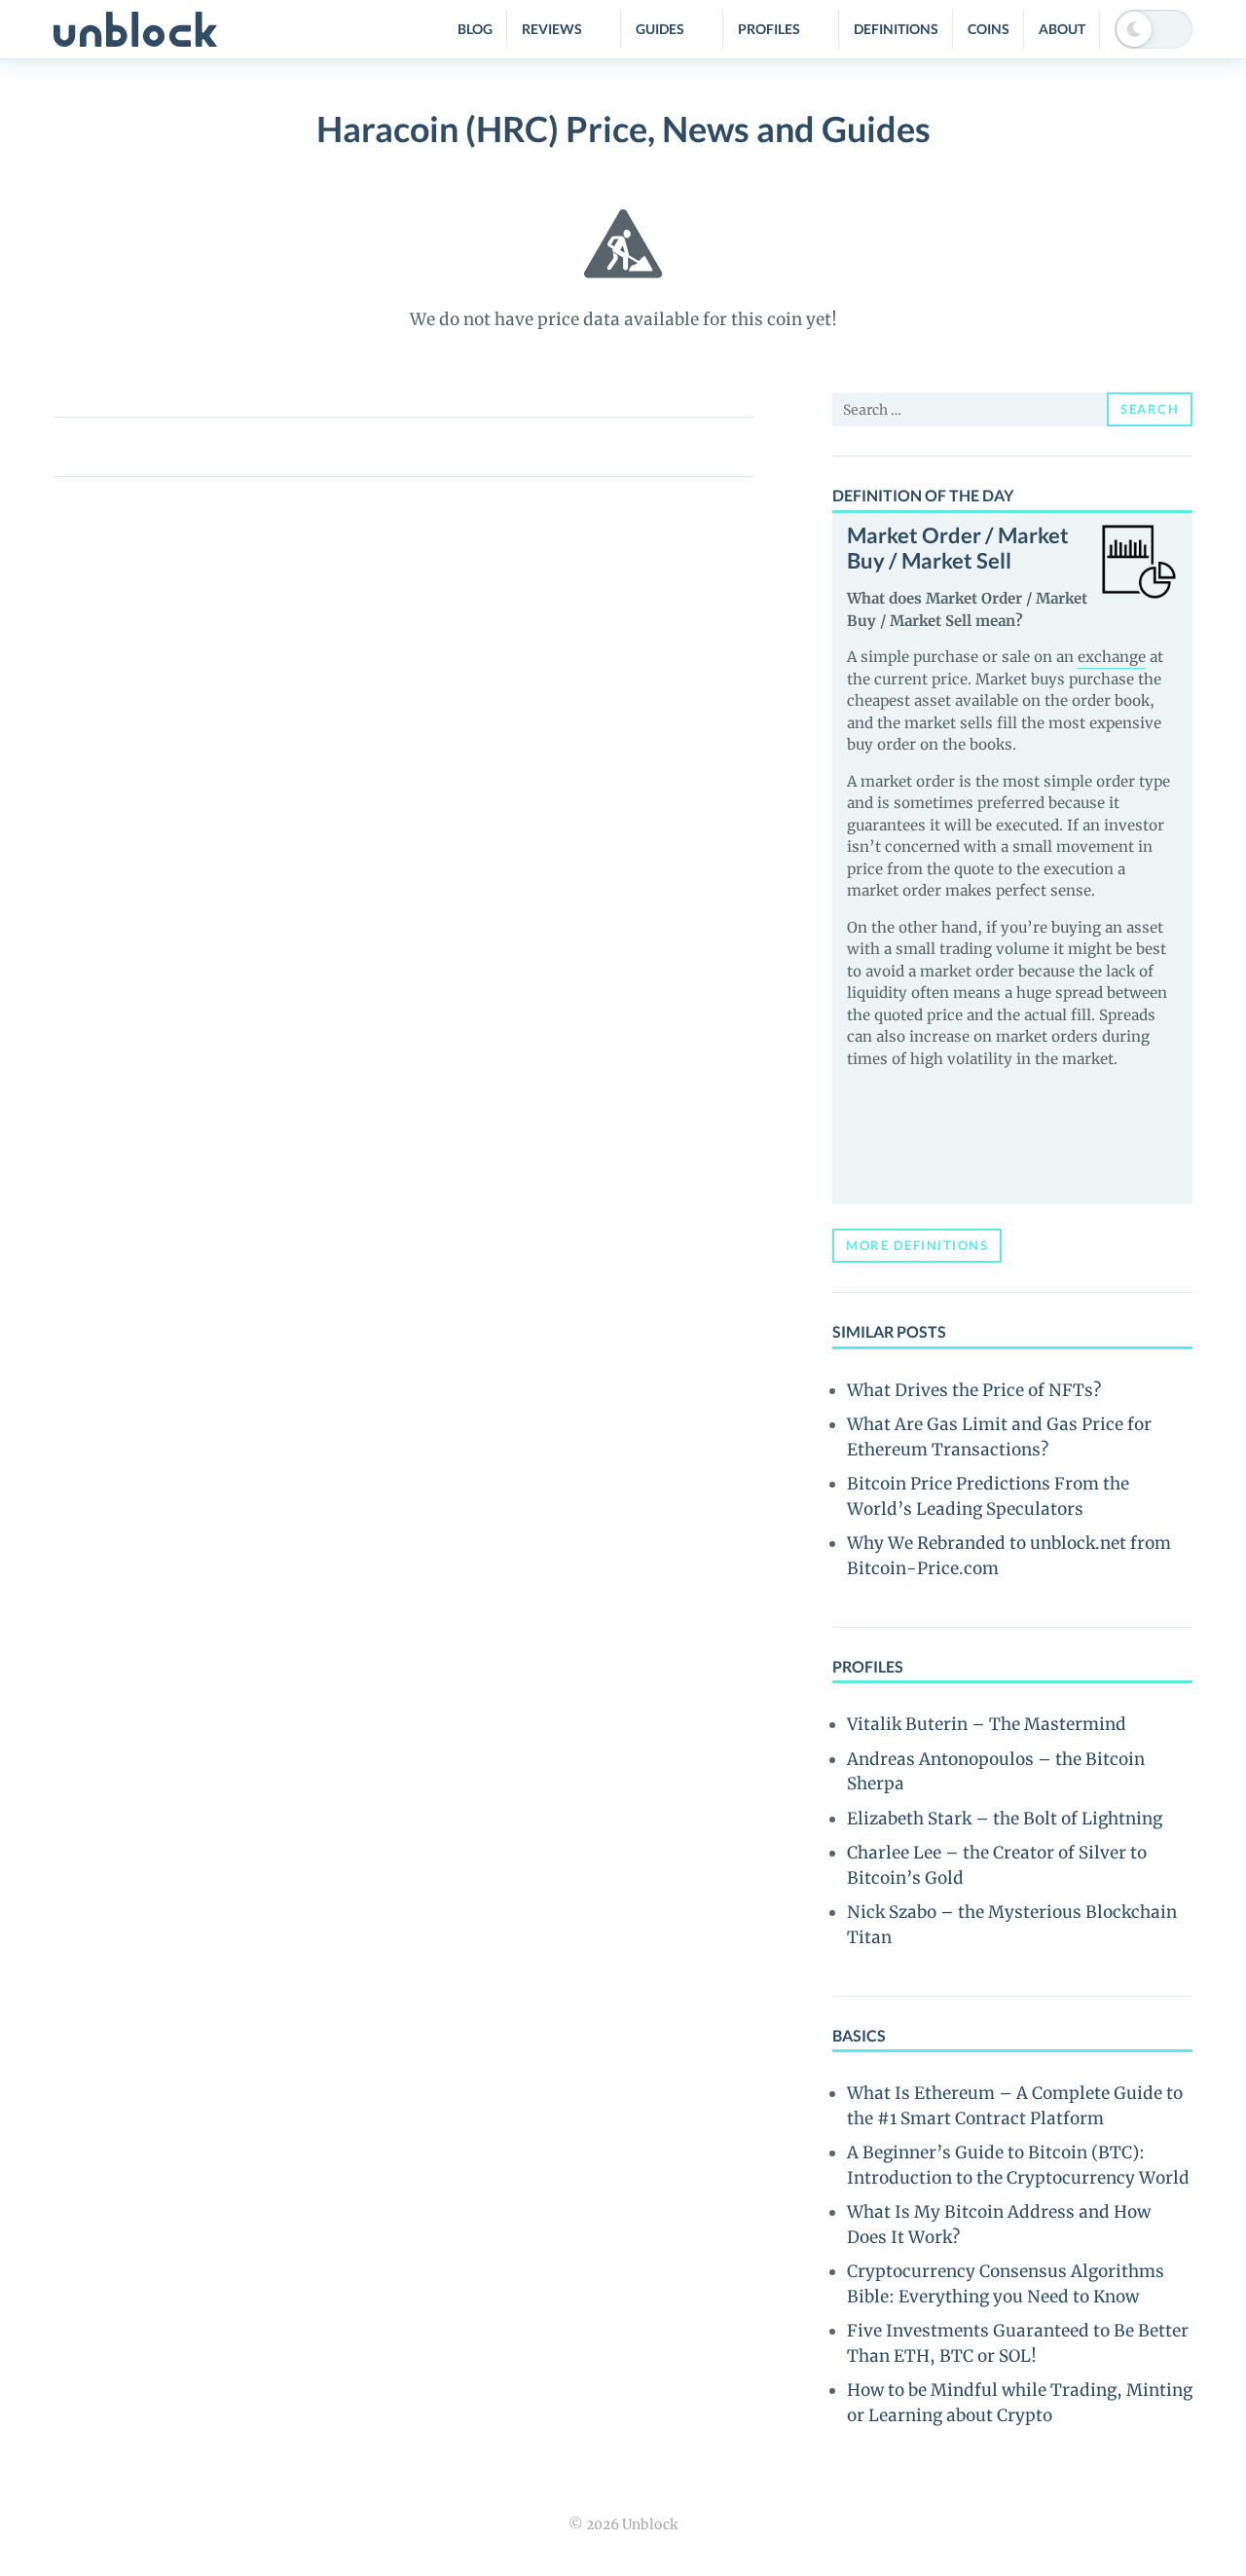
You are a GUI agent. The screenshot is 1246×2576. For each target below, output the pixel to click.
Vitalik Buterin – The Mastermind (987, 1724)
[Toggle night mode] (1154, 29)
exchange (1112, 657)
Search (1150, 409)
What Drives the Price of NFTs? (974, 1390)
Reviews (552, 29)
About (1062, 29)
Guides (660, 29)
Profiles (769, 29)
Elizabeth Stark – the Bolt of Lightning (1005, 1819)
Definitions (896, 29)
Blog (475, 29)
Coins (989, 29)
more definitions (917, 1245)
